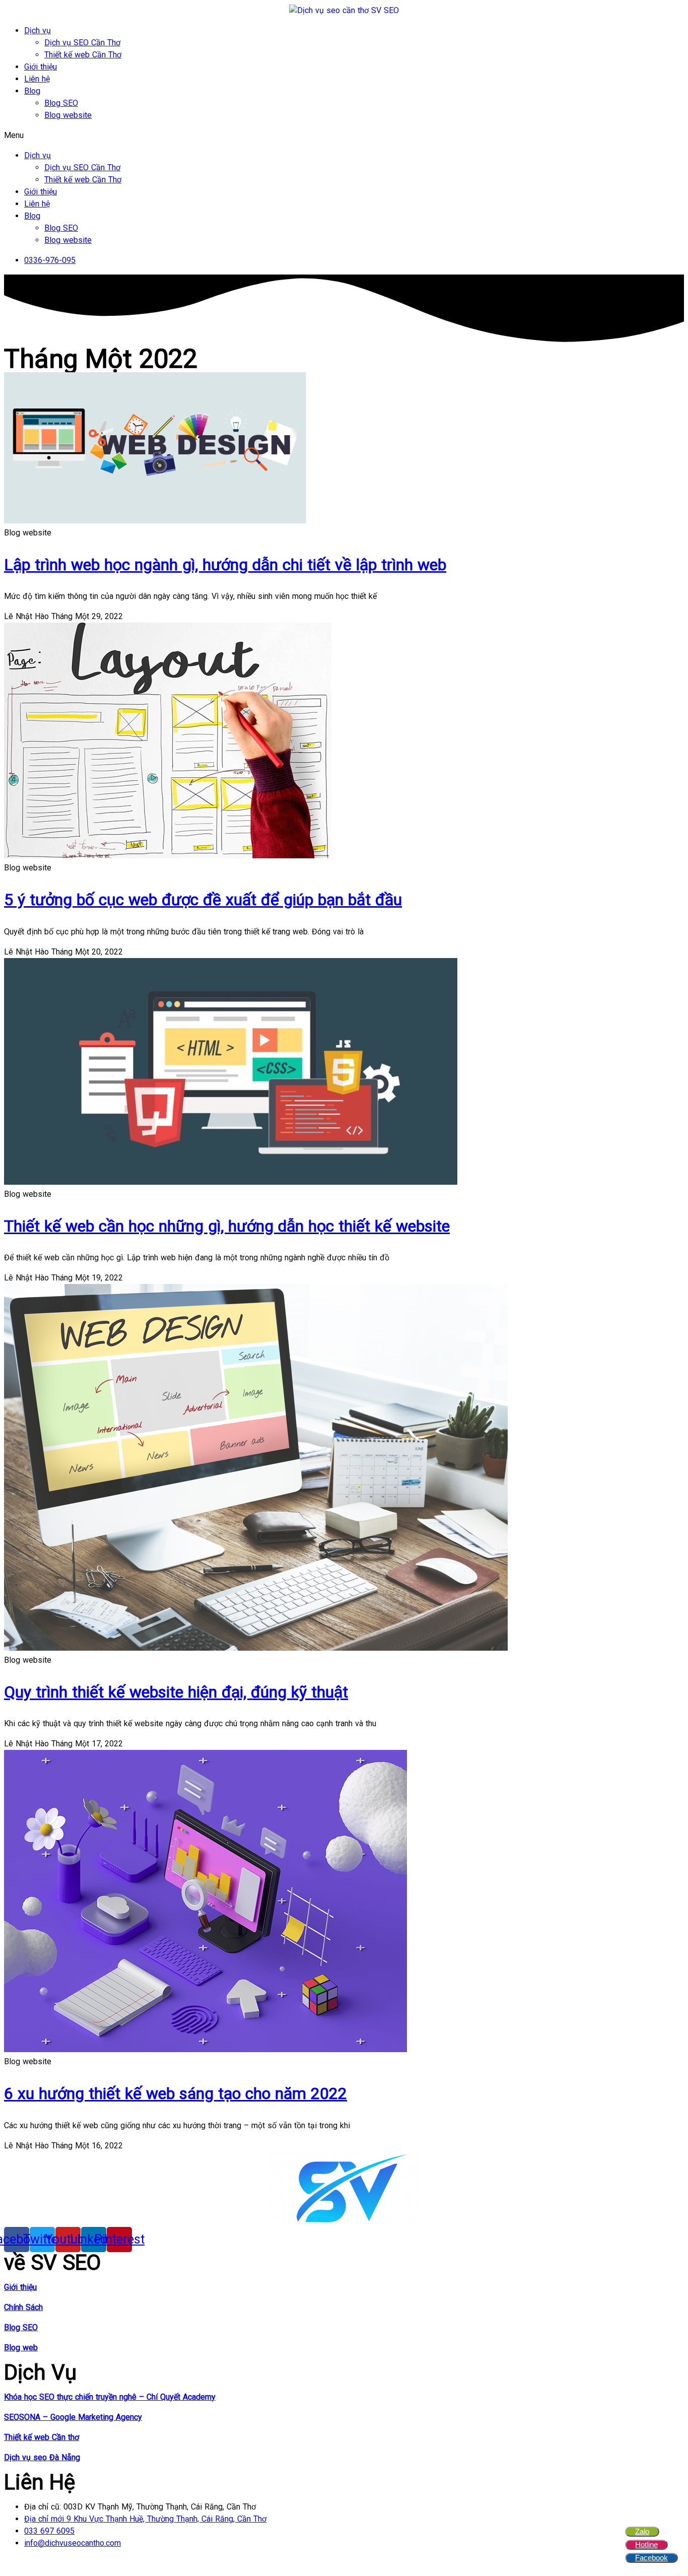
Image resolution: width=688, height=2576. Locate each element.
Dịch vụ (38, 30)
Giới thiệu (41, 67)
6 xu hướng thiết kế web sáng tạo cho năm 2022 (176, 2093)
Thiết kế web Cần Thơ (83, 55)
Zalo (642, 2531)
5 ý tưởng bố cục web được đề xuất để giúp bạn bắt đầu (203, 900)
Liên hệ (37, 79)
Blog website (68, 115)
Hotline (646, 2545)
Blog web (21, 2348)
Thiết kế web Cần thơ (42, 2437)
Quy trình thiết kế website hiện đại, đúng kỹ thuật (176, 1692)
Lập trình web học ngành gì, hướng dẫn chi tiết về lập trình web (225, 565)
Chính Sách (23, 2307)
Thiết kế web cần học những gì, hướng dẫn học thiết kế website (227, 1226)
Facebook (651, 2558)
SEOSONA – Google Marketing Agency (73, 2417)
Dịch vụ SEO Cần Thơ (82, 43)
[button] (344, 135)
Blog (32, 91)
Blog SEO (61, 103)
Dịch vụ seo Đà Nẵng (42, 2457)
